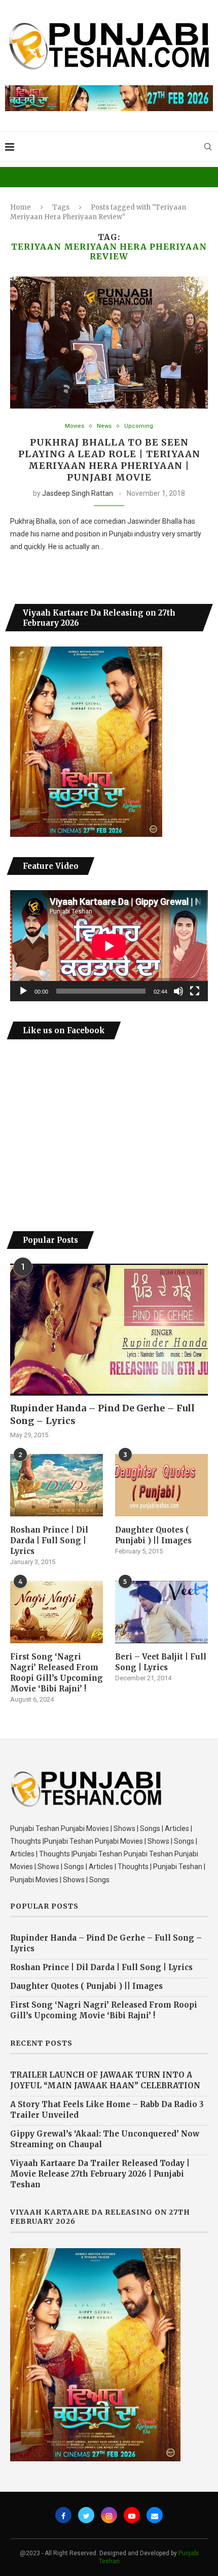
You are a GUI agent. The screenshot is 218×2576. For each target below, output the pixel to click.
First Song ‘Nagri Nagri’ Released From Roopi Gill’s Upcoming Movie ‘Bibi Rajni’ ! (57, 1673)
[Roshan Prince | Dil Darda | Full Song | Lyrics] (57, 1485)
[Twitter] (86, 2515)
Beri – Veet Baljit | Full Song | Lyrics (161, 1662)
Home (21, 207)
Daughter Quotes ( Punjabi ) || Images (153, 1535)
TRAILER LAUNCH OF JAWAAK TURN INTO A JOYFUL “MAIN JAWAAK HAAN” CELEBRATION (105, 2080)
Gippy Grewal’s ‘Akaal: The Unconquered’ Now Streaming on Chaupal (105, 2139)
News (104, 426)
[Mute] (178, 991)
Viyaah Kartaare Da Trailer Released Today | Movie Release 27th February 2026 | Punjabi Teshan (100, 2174)
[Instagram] (109, 2515)
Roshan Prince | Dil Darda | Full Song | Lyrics (49, 1540)
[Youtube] (132, 2515)
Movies (75, 426)
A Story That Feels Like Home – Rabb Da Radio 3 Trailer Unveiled (107, 2110)
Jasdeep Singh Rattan (78, 493)
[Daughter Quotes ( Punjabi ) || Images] (161, 1485)
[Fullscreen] (195, 991)
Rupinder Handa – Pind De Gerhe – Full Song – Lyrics (102, 1414)
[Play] (23, 991)
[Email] (155, 2515)
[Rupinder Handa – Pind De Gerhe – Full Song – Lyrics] (109, 1330)
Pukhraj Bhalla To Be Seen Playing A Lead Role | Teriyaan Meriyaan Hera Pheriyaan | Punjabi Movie (109, 460)
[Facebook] (63, 2515)
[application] (109, 946)
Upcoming (139, 426)
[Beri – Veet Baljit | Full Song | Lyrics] (161, 1612)
